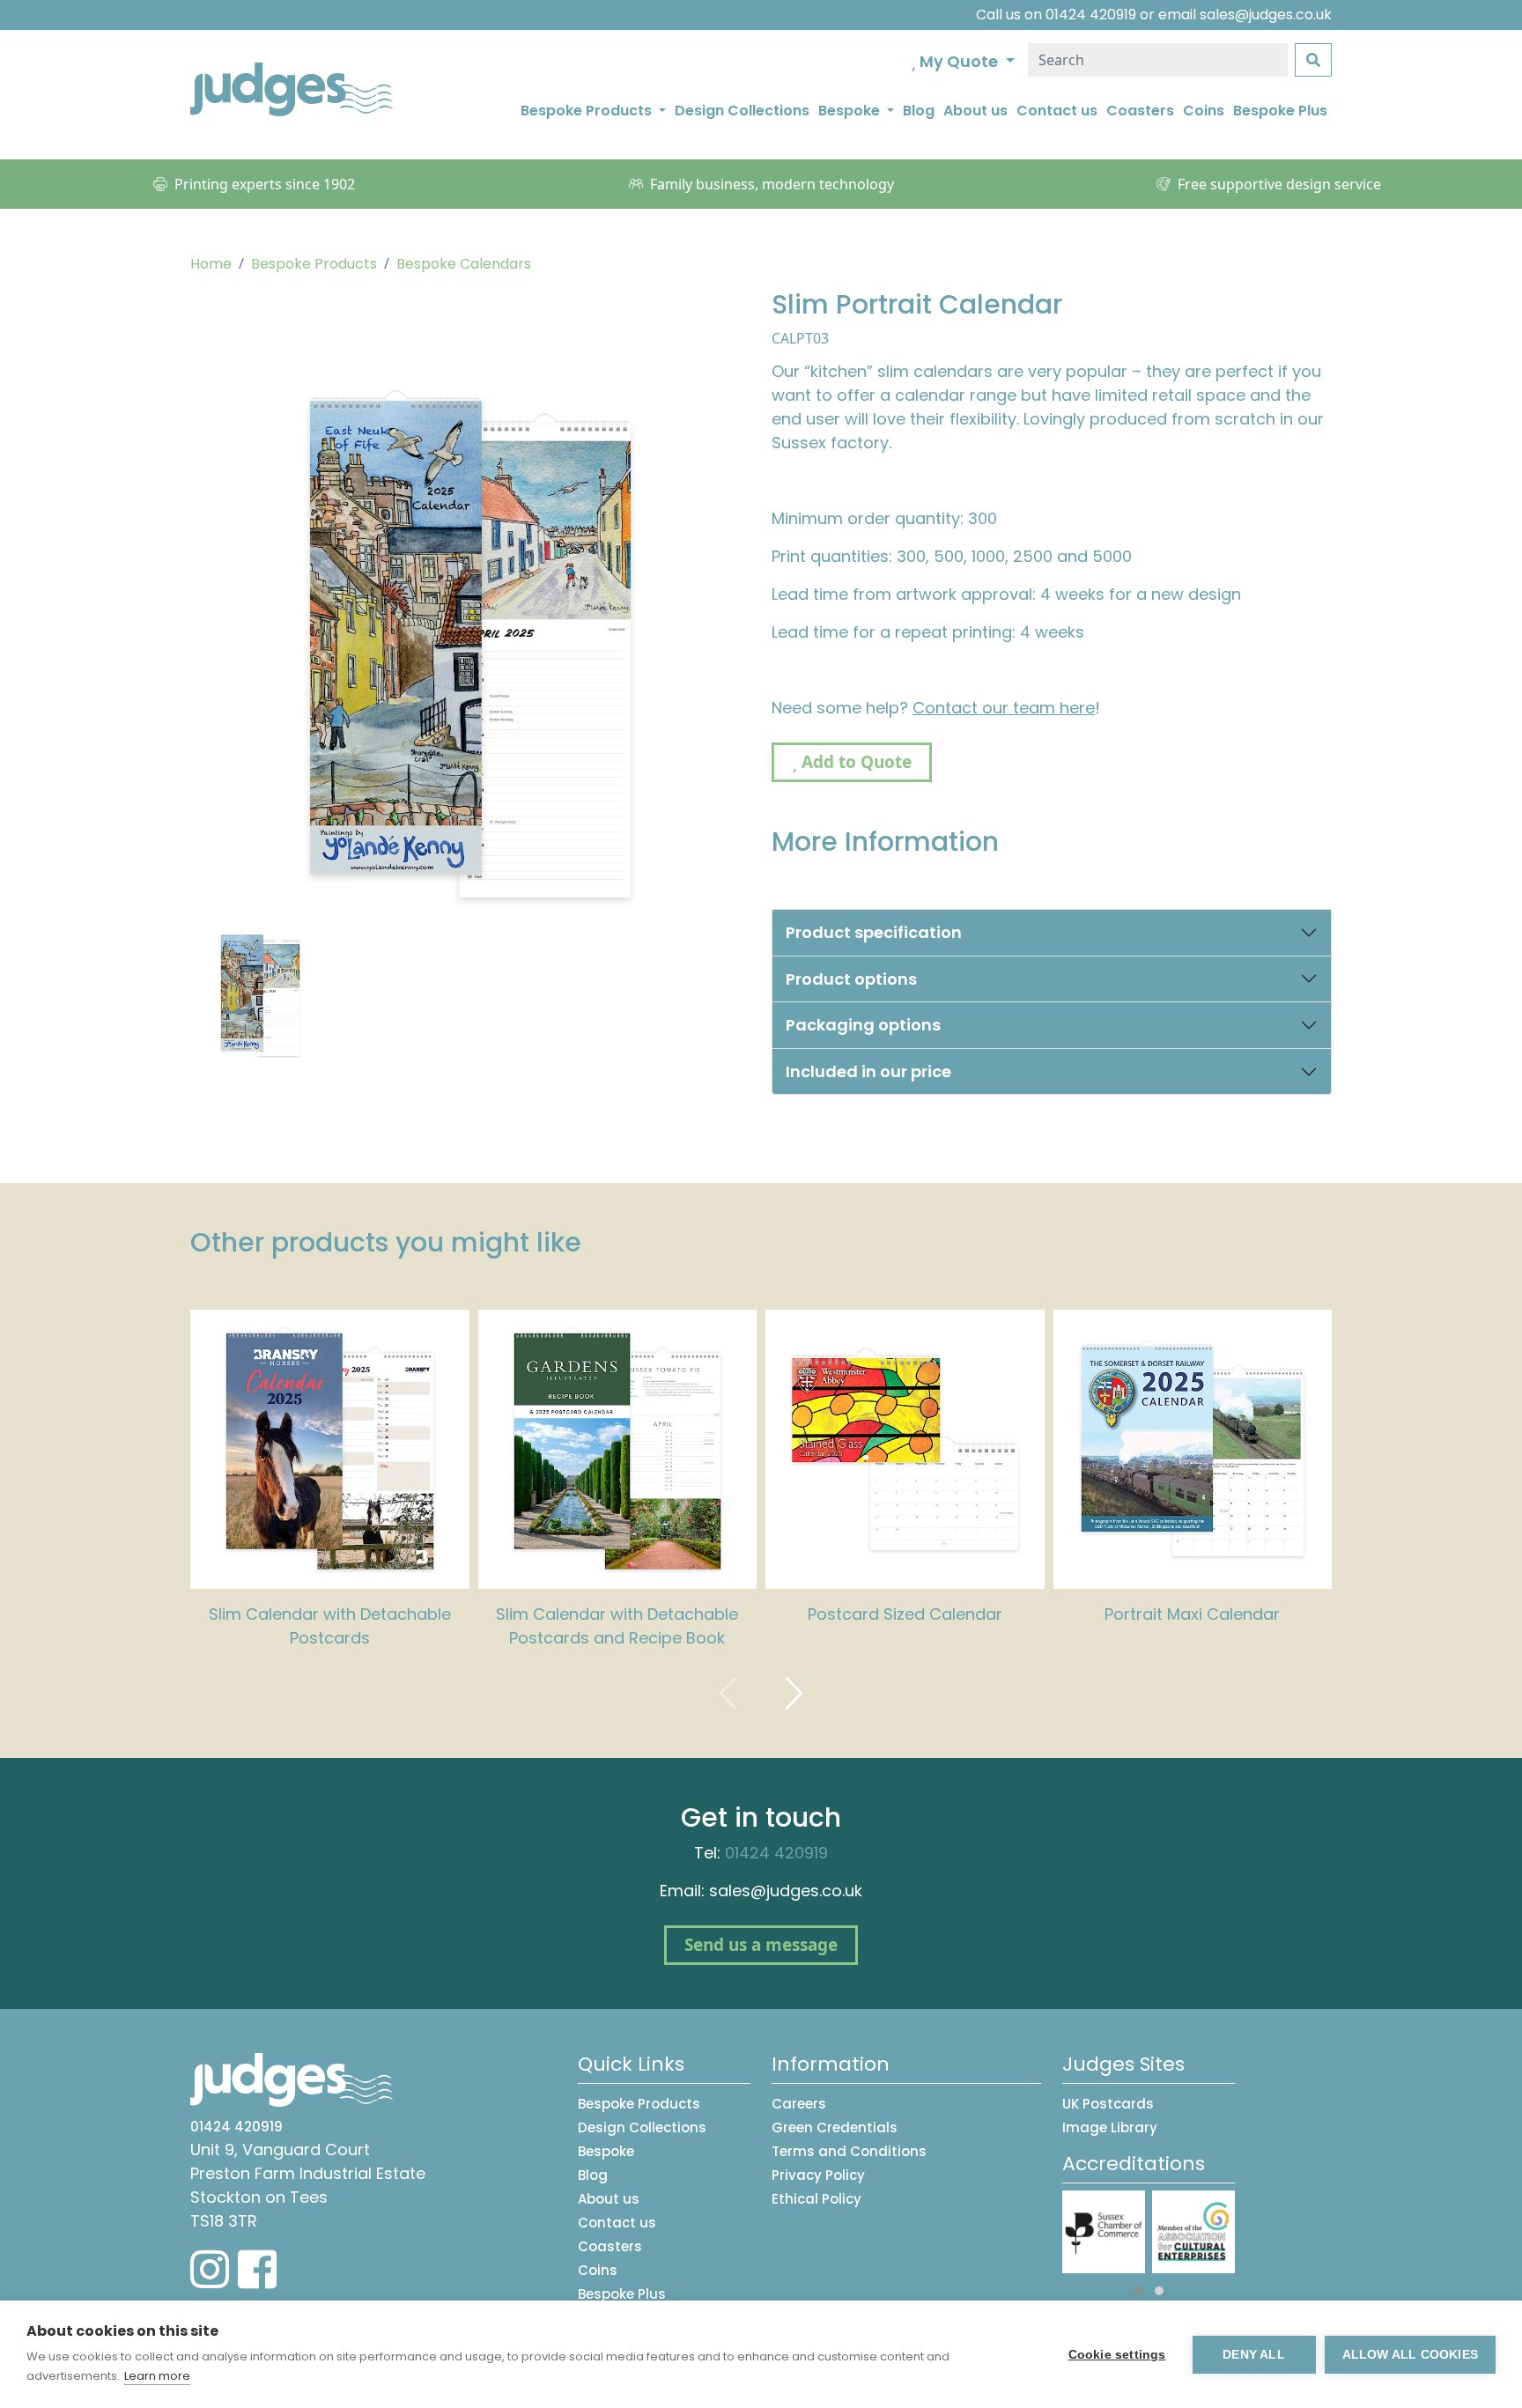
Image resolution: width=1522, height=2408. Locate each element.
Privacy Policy (818, 2175)
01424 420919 (1091, 15)
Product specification (874, 932)
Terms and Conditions (849, 2151)
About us (975, 111)
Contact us (1057, 111)
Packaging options (863, 1025)
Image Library (1110, 2127)
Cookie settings (1117, 2355)
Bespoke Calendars (464, 264)
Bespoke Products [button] (588, 111)
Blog (919, 111)
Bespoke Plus (1280, 111)
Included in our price (868, 1071)
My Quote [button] (959, 61)
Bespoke (606, 2151)
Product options (851, 979)
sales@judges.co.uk (1266, 15)
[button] (1138, 2291)
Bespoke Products (314, 264)
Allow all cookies (1410, 2355)
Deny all (1254, 2355)
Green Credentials (835, 2127)
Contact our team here (1004, 708)
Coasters (1140, 111)
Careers (799, 2104)
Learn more (157, 2376)
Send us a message (761, 1945)
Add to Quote (854, 762)
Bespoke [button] (851, 111)
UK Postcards (1108, 2104)
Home (211, 264)
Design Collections (742, 111)
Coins (1204, 111)
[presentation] (728, 1693)
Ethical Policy (816, 2199)
